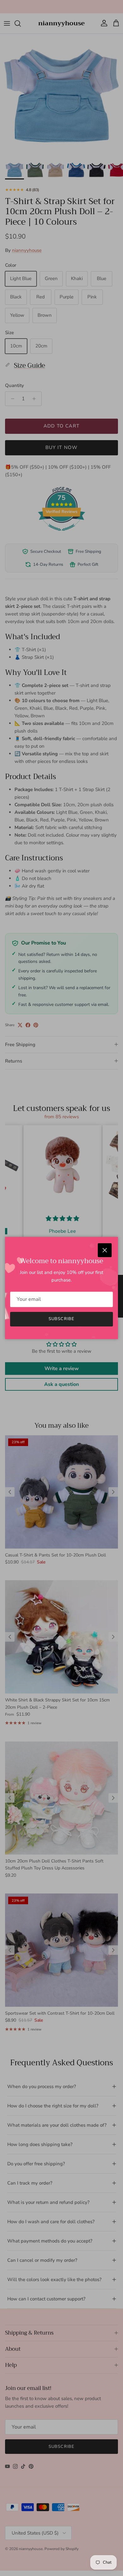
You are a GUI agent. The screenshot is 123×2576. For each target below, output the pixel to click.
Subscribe (61, 1319)
